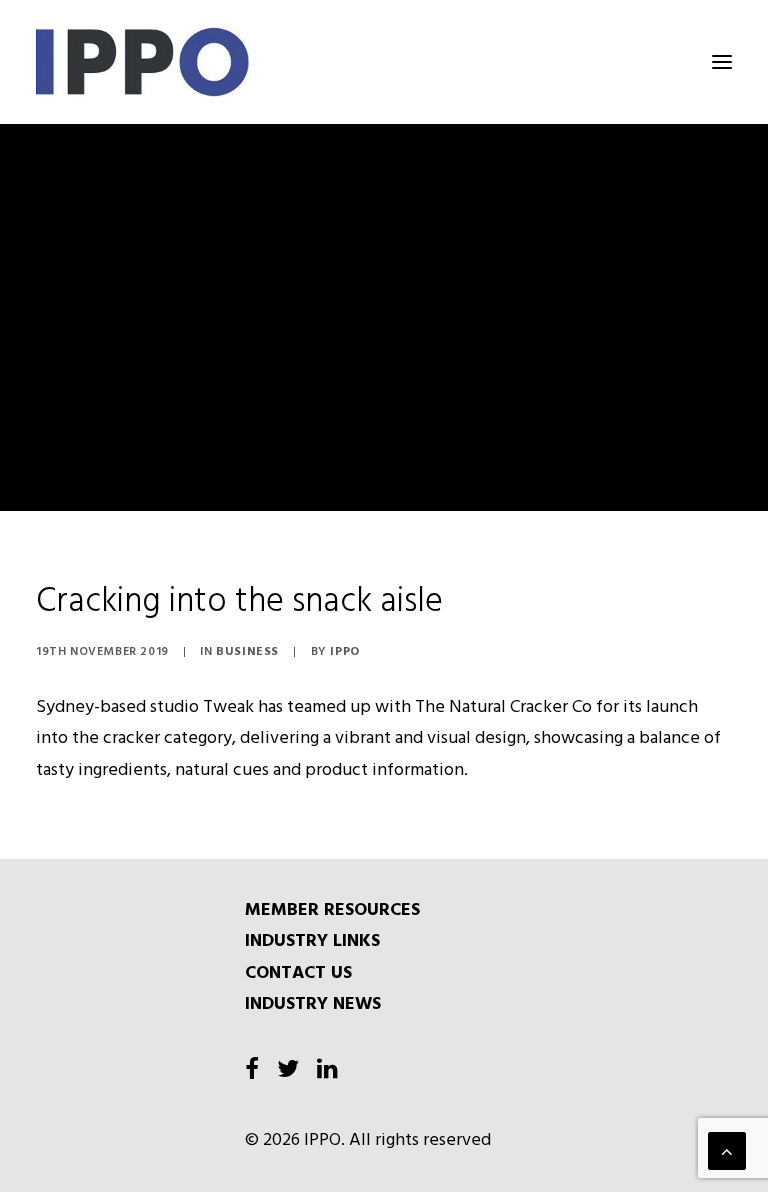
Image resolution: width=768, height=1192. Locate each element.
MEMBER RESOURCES (332, 910)
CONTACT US (298, 973)
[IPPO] (236, 62)
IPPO (344, 652)
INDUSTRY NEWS (313, 1004)
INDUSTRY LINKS (312, 941)
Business (247, 652)
